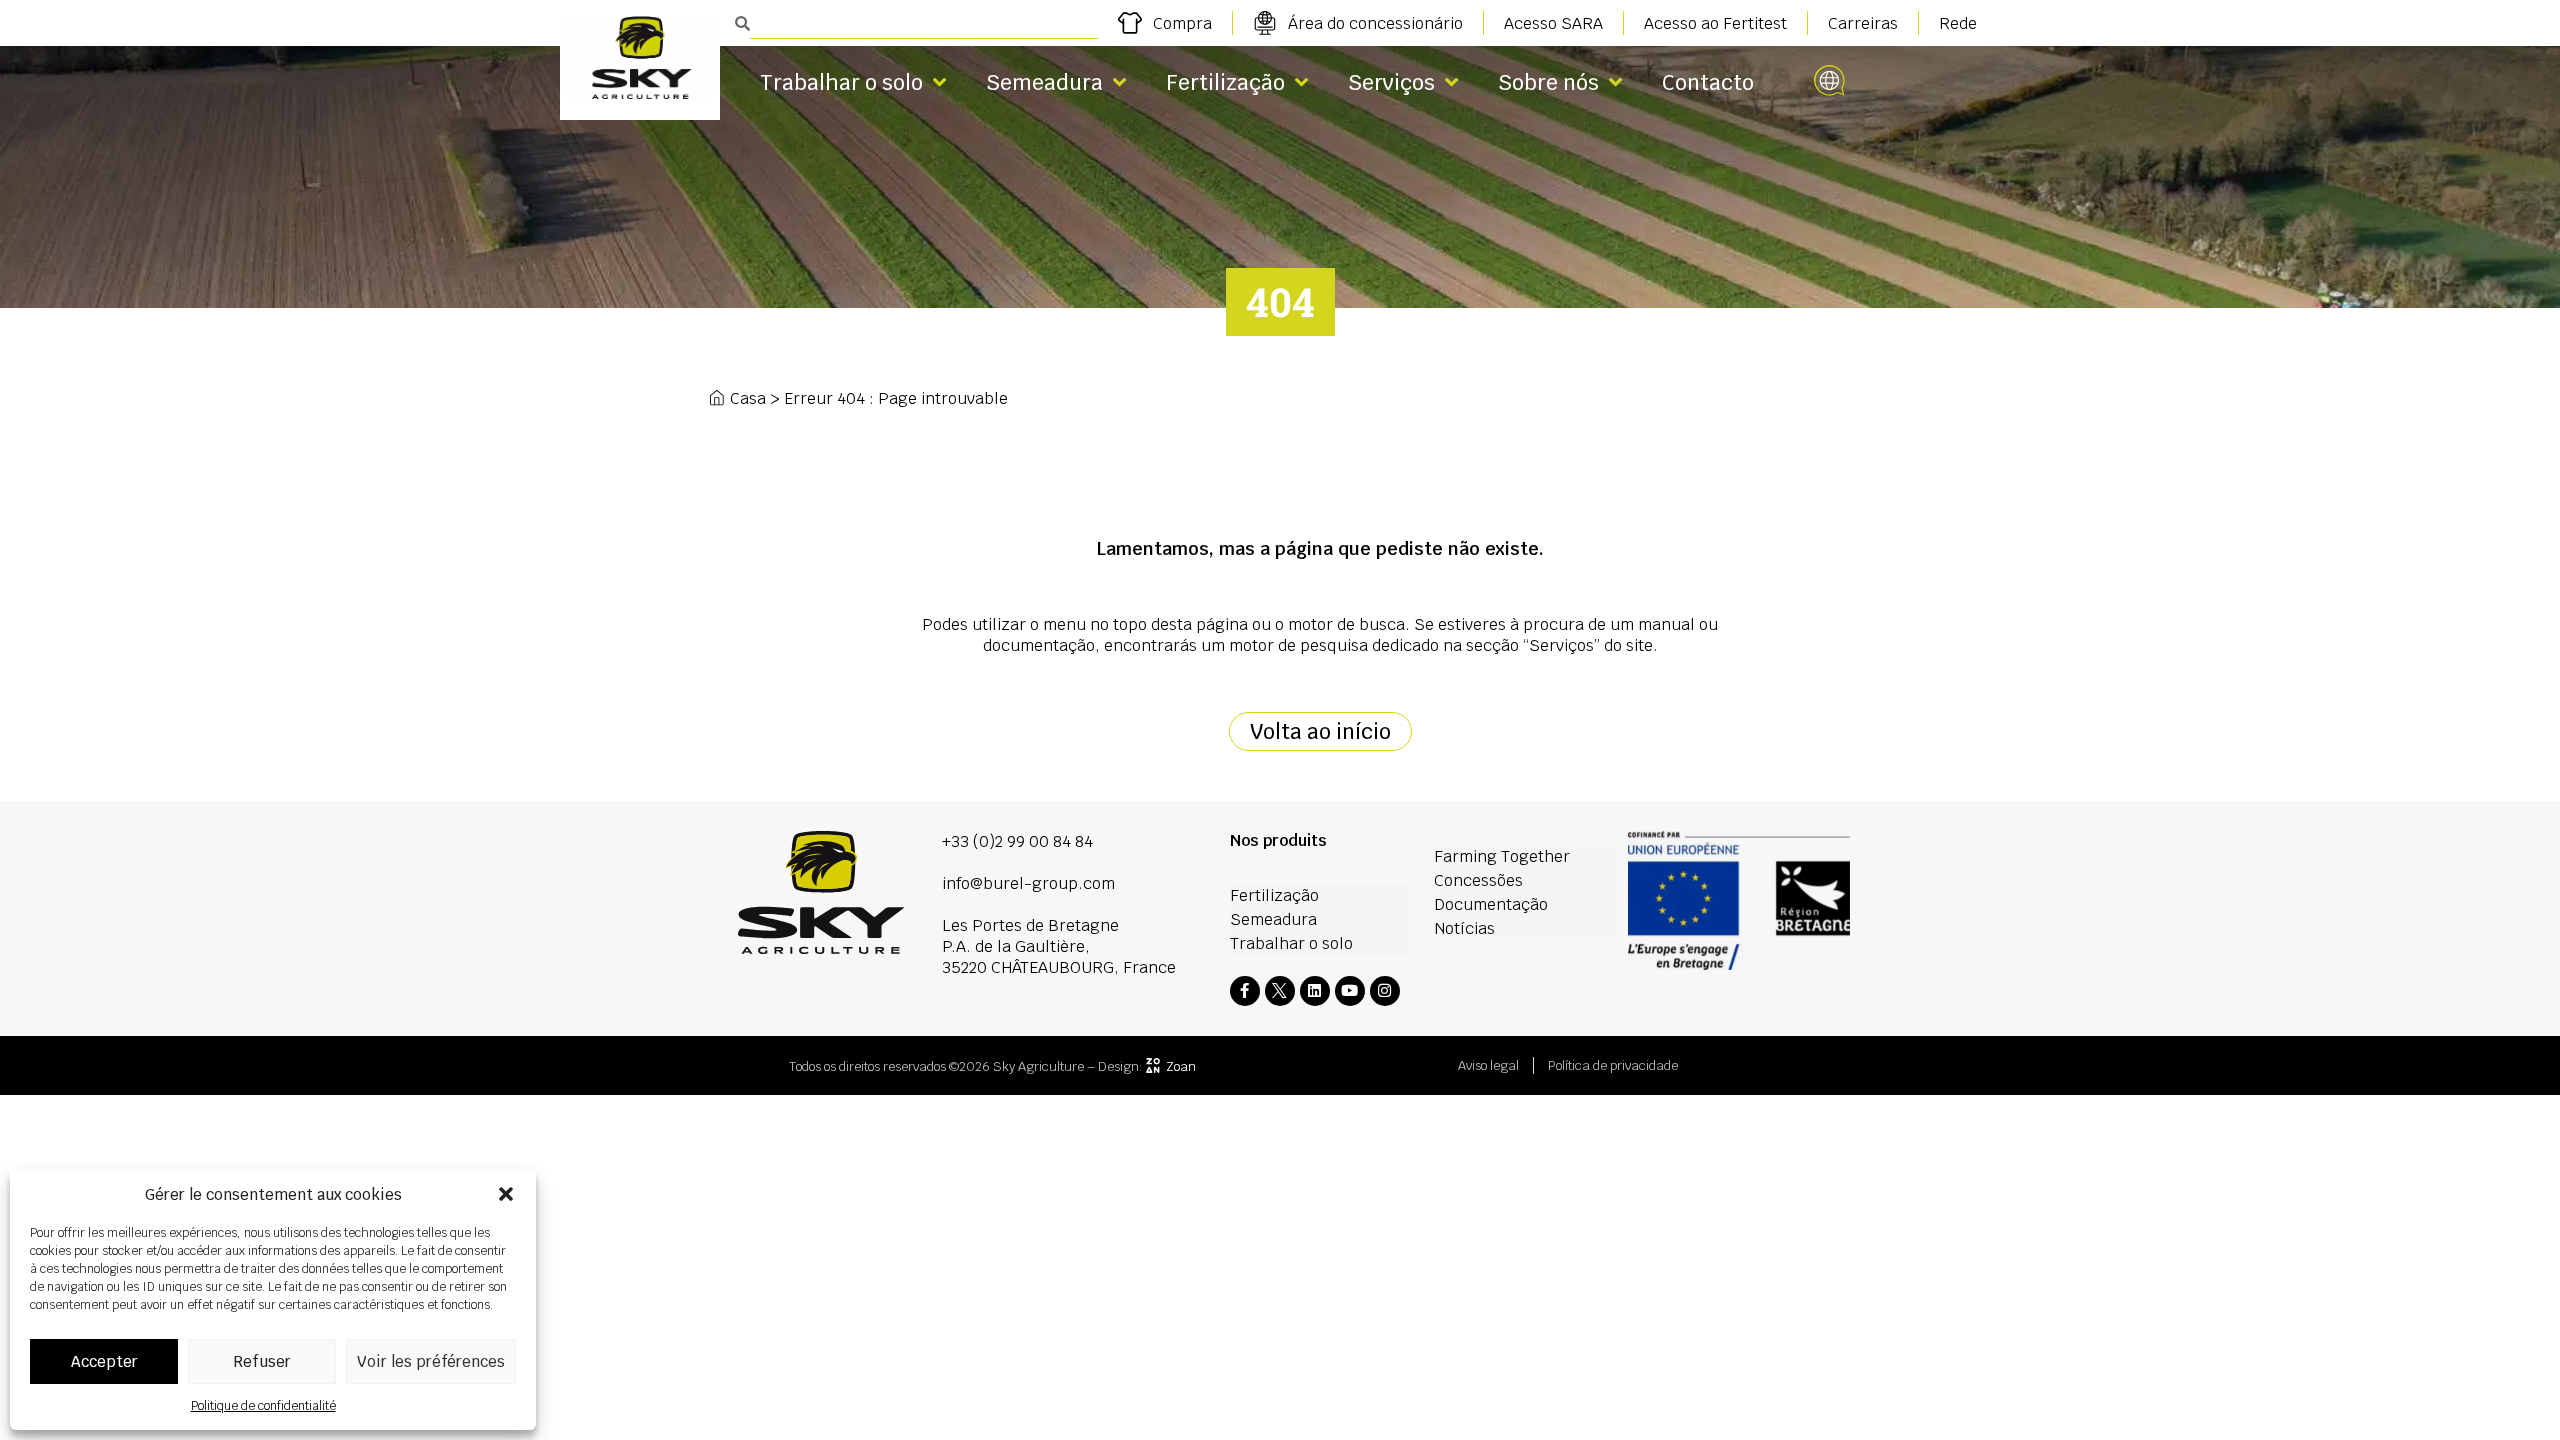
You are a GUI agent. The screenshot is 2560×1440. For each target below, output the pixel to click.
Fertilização (1225, 82)
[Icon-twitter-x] (1280, 991)
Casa (748, 398)
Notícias (1464, 928)
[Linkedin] (1315, 991)
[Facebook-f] (1245, 991)
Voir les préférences (431, 1361)
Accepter (104, 1361)
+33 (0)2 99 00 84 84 (1017, 841)
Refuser (262, 1361)
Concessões (1478, 880)
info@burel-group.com (1028, 883)
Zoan (1181, 1066)
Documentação (1491, 904)
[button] (506, 1194)
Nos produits (1278, 840)
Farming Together (1502, 856)
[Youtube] (1350, 991)
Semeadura (1044, 82)
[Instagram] (1385, 991)
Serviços (1391, 82)
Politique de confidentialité (263, 1406)
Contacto (1708, 82)
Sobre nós (1548, 82)
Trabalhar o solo (841, 82)
